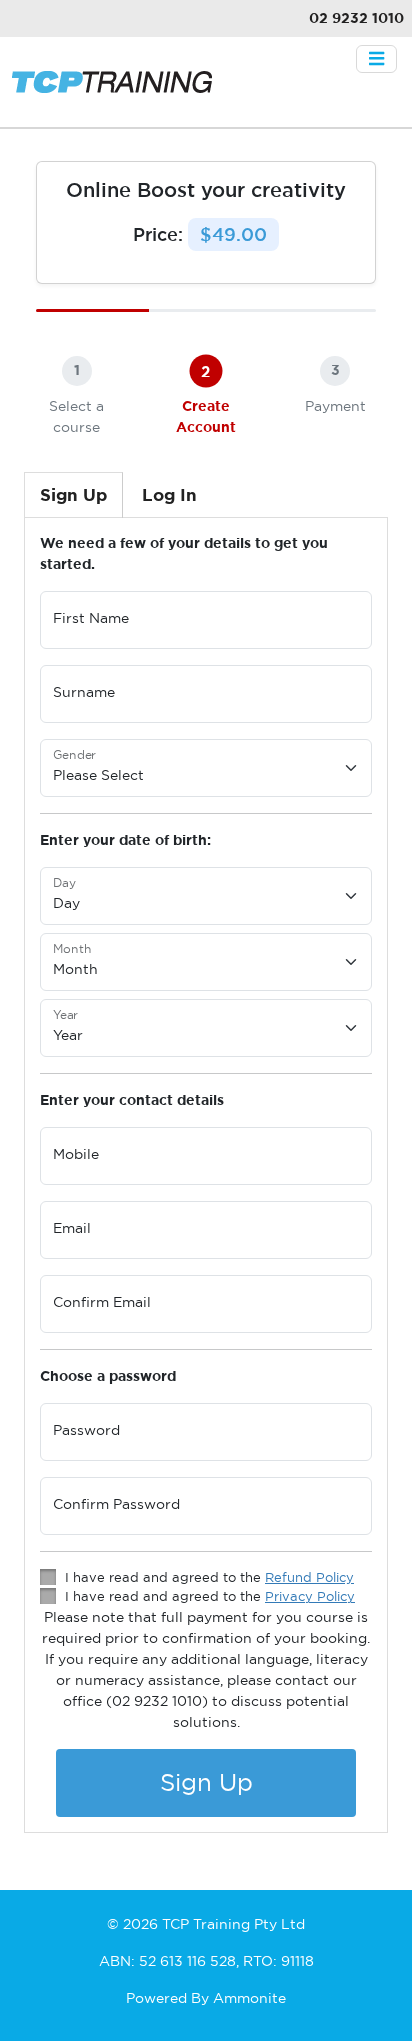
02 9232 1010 (356, 18)
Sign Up (206, 1782)
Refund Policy (309, 1577)
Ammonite (249, 1998)
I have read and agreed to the (209, 1577)
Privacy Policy (310, 1596)
